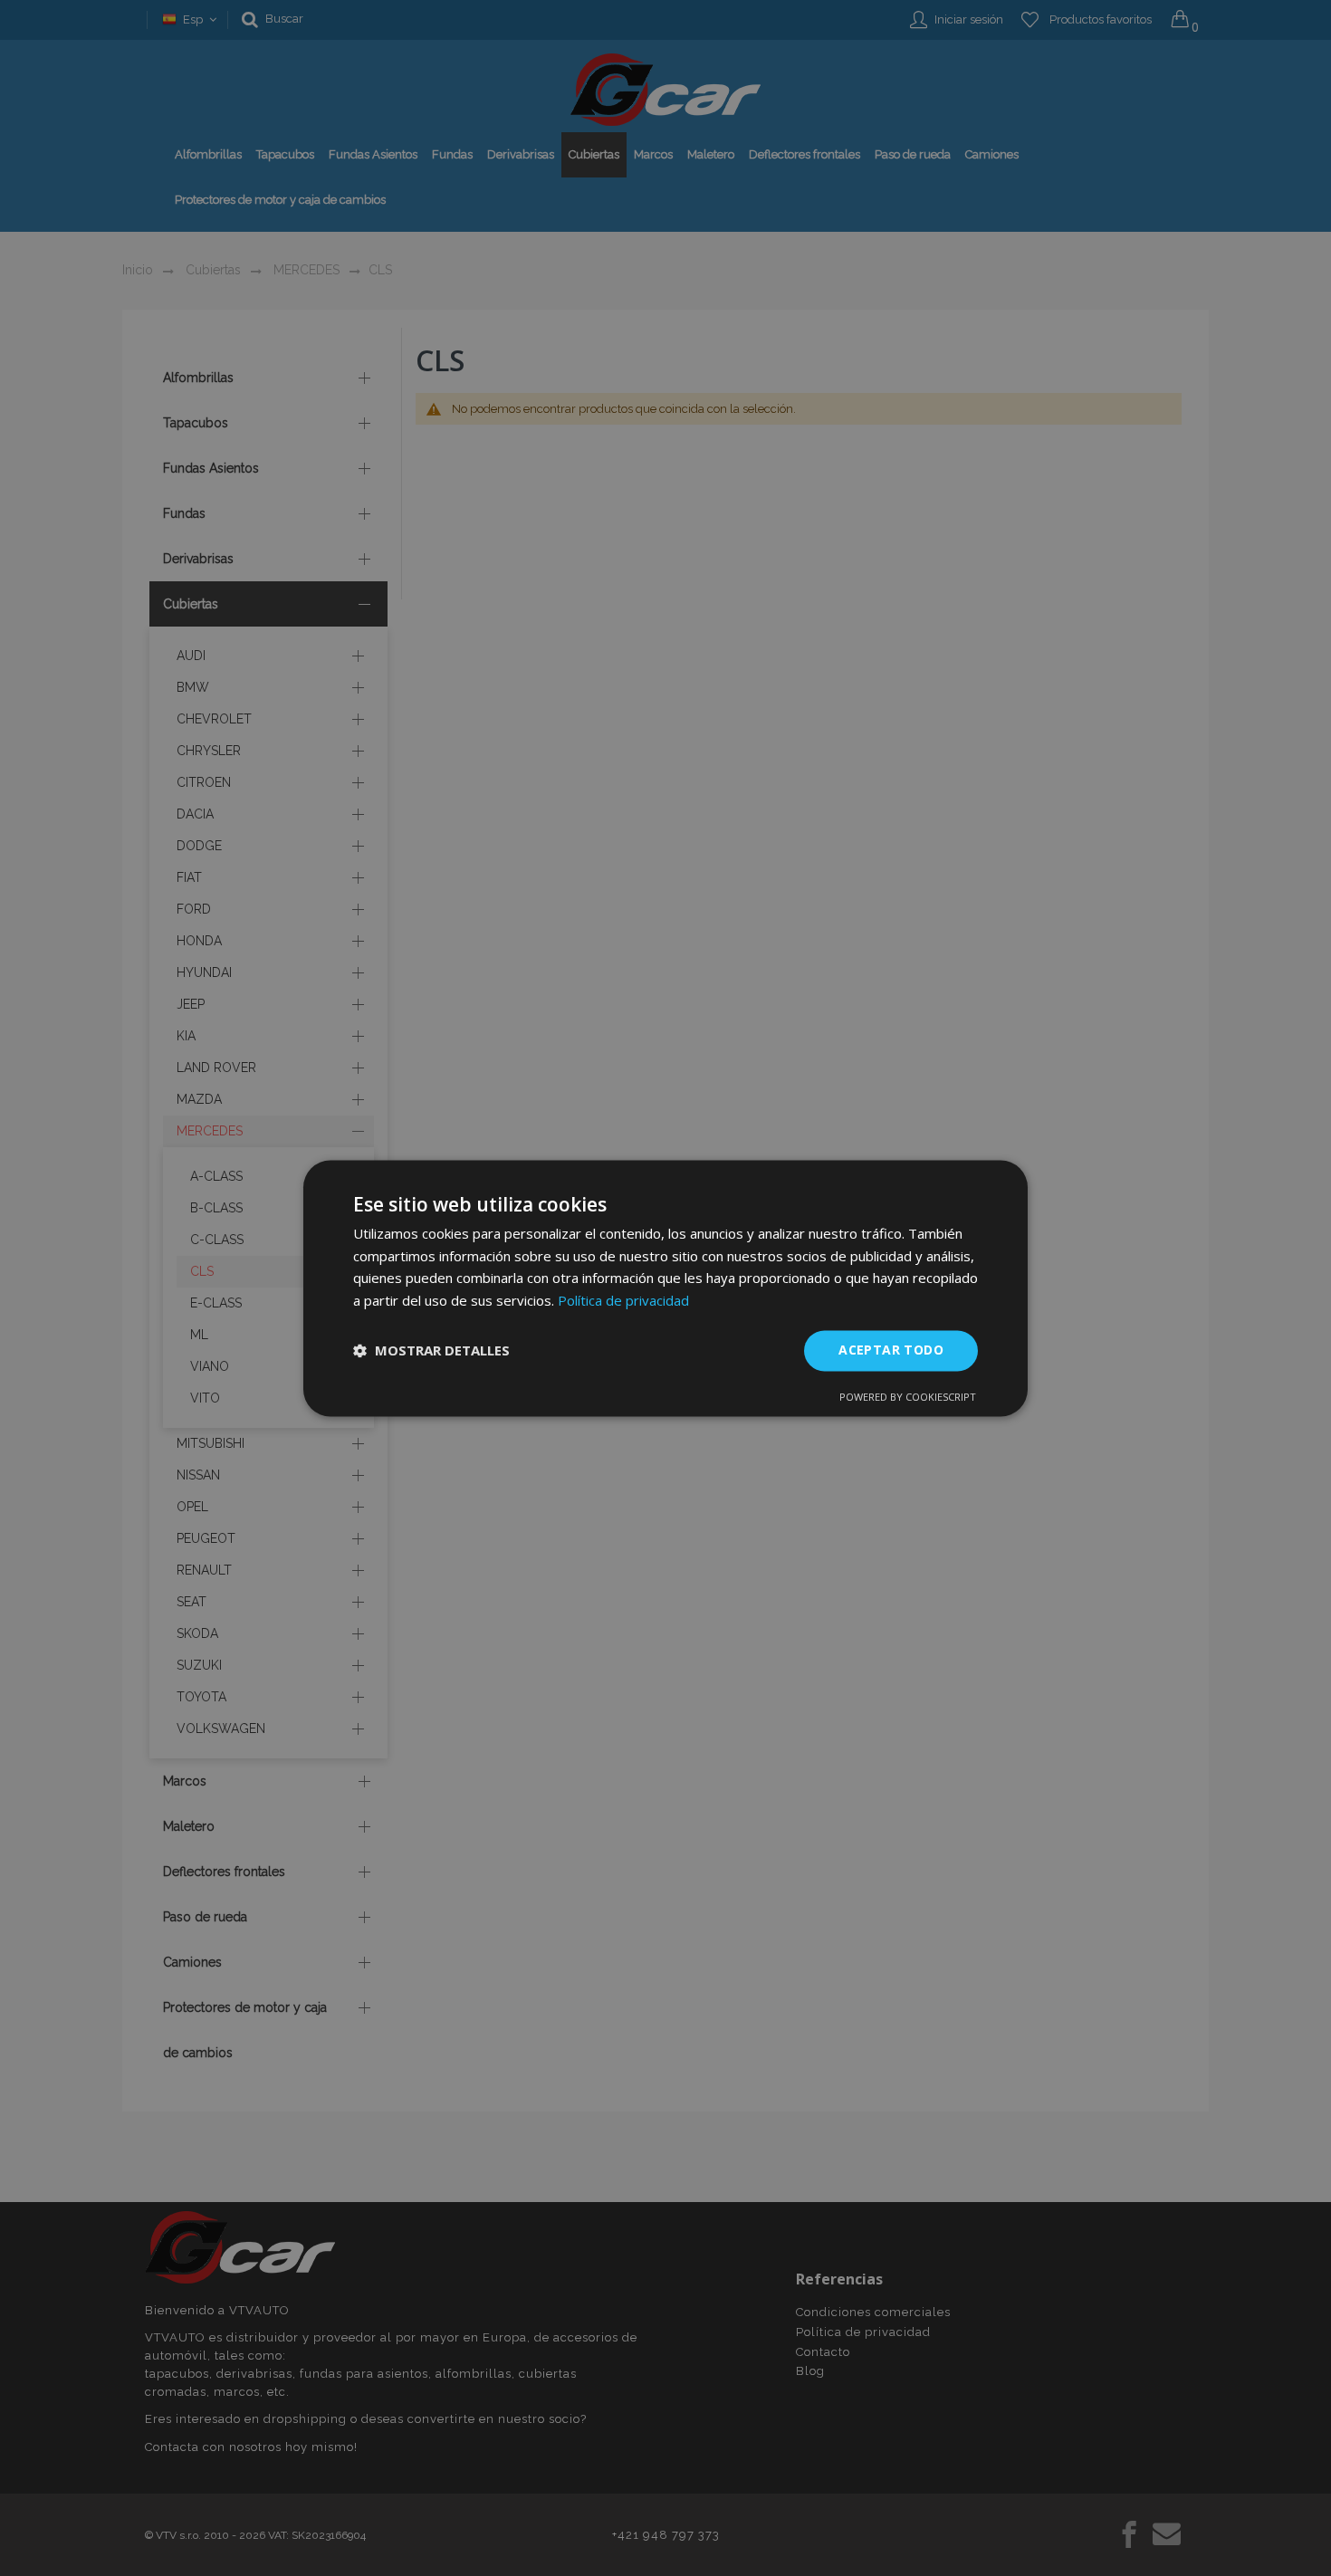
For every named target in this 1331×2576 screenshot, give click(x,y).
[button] (431, 1351)
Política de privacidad (623, 1301)
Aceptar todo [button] (891, 1350)
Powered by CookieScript (908, 1397)
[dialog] (665, 1288)
